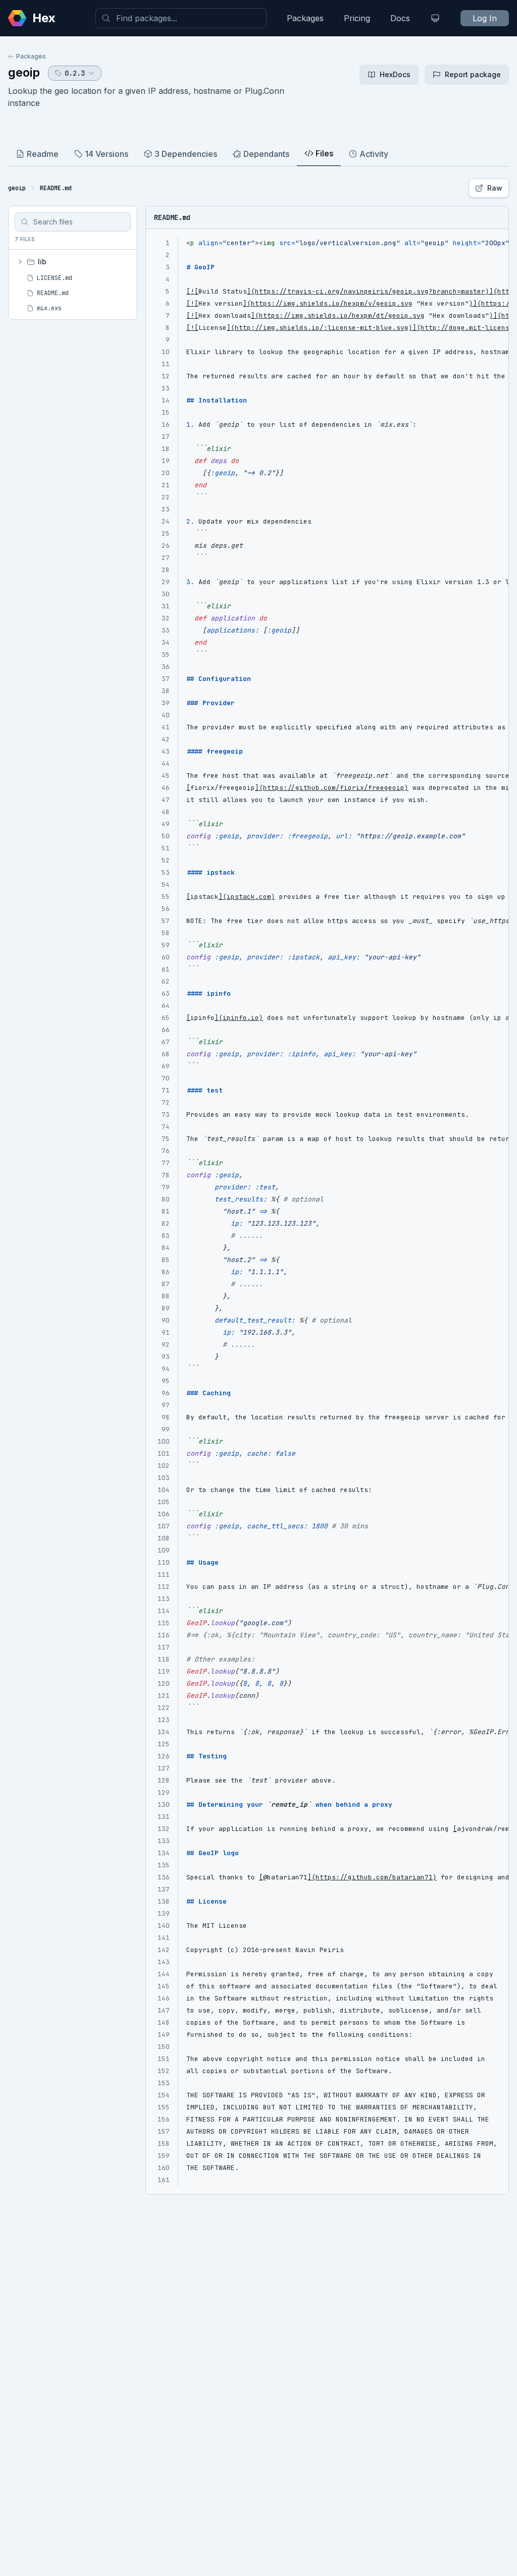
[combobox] (181, 18)
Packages (305, 18)
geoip (24, 72)
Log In (485, 18)
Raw (495, 188)
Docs (400, 18)
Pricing (357, 18)
